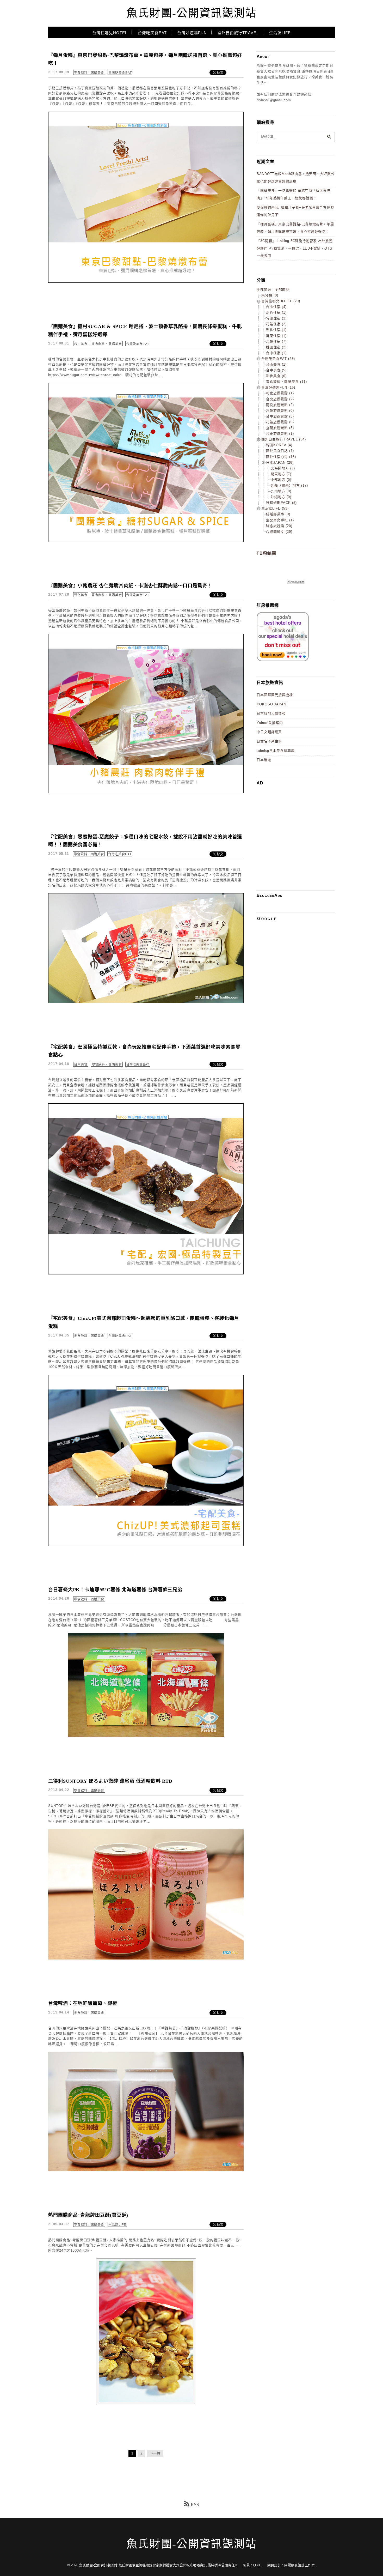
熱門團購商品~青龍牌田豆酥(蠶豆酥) (88, 2215)
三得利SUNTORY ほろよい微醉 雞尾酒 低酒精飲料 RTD (110, 1781)
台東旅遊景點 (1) (280, 434)
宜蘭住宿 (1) (276, 318)
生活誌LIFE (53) (275, 508)
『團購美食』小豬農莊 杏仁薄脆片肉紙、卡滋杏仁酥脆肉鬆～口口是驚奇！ (130, 586)
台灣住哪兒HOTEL (110, 33)
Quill (257, 2565)
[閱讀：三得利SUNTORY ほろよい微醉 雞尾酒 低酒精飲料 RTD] (146, 1958)
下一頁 (155, 2453)
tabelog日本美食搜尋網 (276, 751)
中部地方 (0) (281, 480)
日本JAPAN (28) (280, 462)
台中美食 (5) (276, 370)
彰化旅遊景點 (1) (280, 393)
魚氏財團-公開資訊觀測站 (191, 13)
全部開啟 (264, 290)
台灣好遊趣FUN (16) (278, 387)
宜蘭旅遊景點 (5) (280, 428)
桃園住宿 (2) (276, 347)
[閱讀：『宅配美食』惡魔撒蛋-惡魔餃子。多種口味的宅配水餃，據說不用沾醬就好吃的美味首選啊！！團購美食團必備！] (146, 1002)
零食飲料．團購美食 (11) (286, 382)
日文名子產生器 (269, 741)
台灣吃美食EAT (152, 33)
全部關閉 (282, 290)
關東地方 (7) (281, 474)
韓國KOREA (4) (279, 445)
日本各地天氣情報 (271, 713)
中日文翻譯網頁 (269, 732)
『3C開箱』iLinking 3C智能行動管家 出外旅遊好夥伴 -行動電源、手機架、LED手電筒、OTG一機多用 (295, 248)
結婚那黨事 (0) (278, 514)
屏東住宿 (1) (276, 336)
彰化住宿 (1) (276, 330)
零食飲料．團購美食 (89, 73)
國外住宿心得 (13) (281, 457)
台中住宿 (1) (276, 353)
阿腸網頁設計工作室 (299, 2565)
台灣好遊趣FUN (192, 33)
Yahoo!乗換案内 (270, 723)
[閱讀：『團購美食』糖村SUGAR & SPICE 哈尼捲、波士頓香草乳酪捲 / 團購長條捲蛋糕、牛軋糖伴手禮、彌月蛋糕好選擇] (146, 541)
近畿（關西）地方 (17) (289, 485)
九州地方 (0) (281, 491)
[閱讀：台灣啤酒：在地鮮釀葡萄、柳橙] (146, 2170)
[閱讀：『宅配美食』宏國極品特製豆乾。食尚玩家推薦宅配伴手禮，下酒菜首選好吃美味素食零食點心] (146, 1273)
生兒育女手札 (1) (280, 520)
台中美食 (81, 344)
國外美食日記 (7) (280, 451)
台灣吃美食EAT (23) (278, 359)
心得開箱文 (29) (279, 532)
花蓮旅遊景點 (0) (280, 422)
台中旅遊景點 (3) (280, 416)
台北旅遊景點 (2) (280, 399)
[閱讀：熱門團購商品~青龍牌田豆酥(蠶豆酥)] (146, 2404)
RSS (195, 2505)
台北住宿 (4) (276, 307)
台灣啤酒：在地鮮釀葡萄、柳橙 (83, 2003)
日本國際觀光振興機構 (275, 695)
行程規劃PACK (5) (281, 503)
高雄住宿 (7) (276, 341)
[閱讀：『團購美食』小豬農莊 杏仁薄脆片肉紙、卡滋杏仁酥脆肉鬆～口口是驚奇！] (146, 792)
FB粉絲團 (266, 553)
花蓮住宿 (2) (276, 324)
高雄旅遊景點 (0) (280, 411)
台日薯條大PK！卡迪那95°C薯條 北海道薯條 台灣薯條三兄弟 (115, 1590)
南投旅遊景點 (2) (280, 405)
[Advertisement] (300, 826)
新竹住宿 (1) (276, 313)
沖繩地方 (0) (281, 497)
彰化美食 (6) (276, 376)
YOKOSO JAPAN (271, 704)
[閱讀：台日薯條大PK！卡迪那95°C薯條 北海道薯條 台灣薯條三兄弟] (146, 1736)
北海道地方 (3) (283, 468)
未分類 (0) (270, 295)
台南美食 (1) (276, 364)
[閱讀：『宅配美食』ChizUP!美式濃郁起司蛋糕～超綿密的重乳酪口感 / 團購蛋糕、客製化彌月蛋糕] (146, 1545)
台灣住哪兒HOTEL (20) (281, 301)
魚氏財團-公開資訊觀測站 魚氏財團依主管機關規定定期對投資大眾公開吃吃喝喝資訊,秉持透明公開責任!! (158, 2565)
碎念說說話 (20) (279, 526)
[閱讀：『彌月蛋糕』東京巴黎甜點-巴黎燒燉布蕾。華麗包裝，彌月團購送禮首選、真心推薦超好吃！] (146, 282)
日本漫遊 (264, 760)
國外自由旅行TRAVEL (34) (284, 439)
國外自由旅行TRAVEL (238, 33)
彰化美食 (81, 595)
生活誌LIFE (280, 33)
